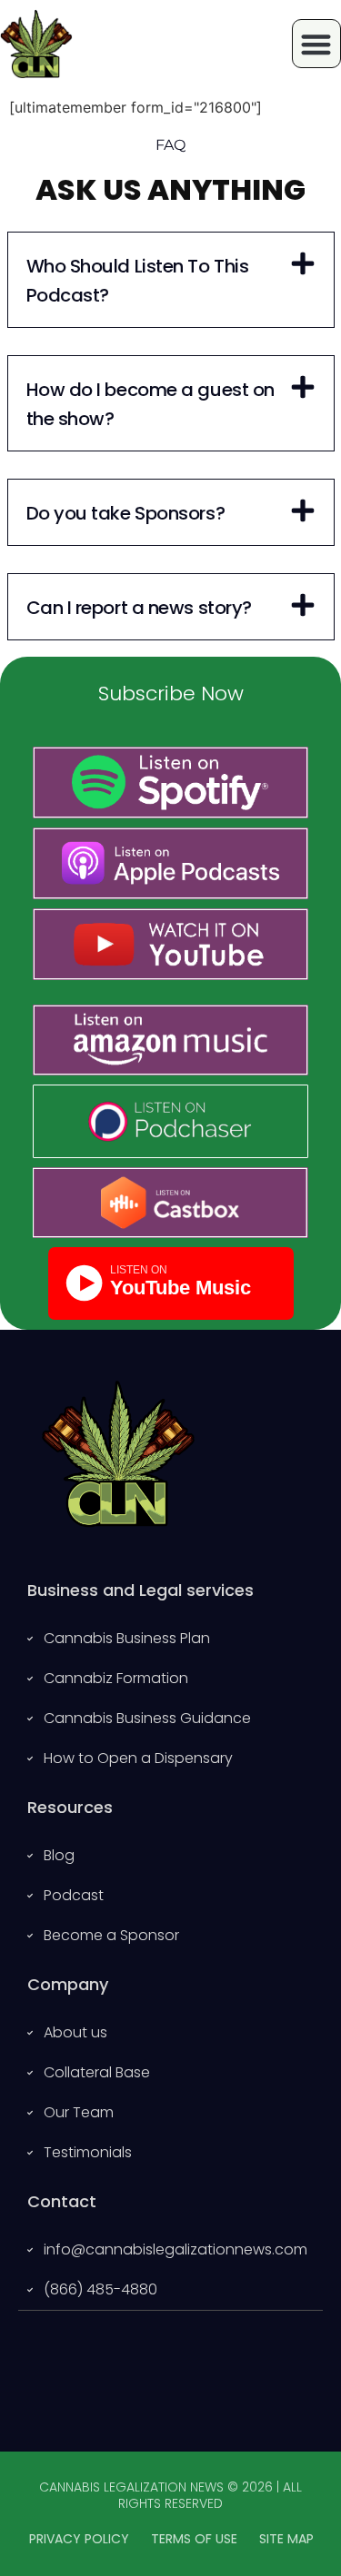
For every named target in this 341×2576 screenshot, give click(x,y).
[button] (171, 280)
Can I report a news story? (139, 608)
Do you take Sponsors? (126, 513)
